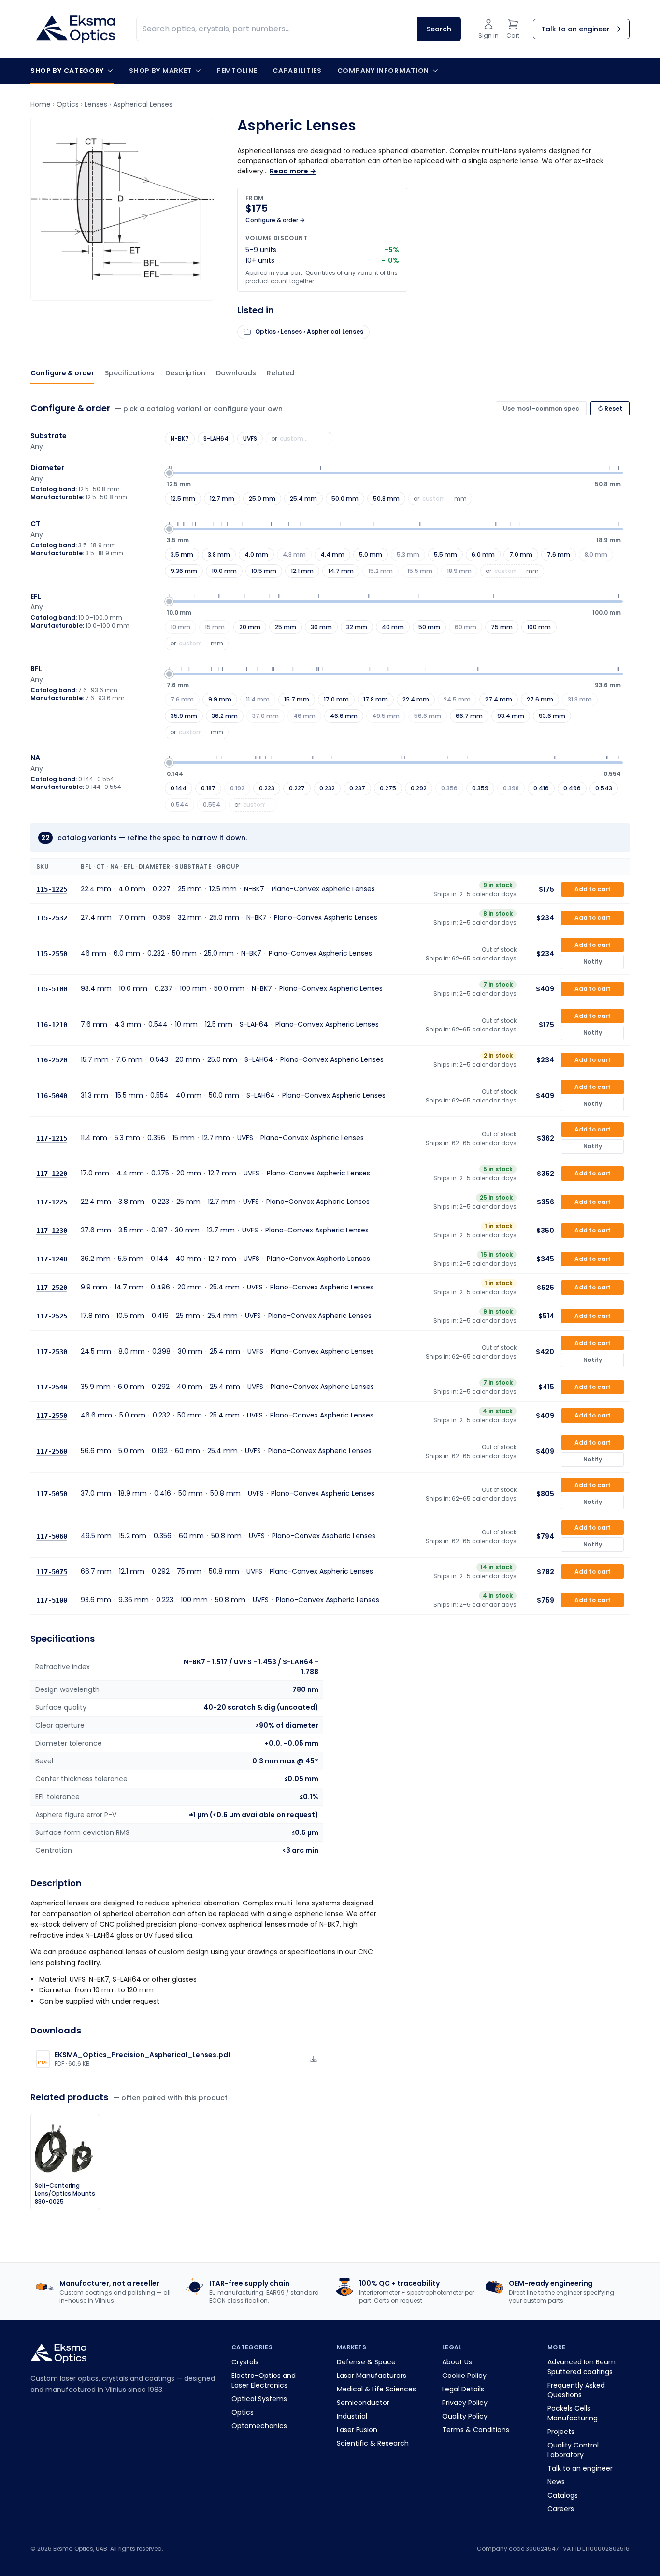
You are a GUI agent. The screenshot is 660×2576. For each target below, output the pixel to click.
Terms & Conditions (476, 2430)
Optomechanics (259, 2426)
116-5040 (52, 1095)
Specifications (130, 373)
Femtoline (237, 71)
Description (185, 373)
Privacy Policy (465, 2403)
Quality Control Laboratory (573, 2450)
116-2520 (52, 1060)
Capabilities (297, 71)
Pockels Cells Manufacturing (573, 2413)
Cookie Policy (464, 2376)
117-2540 (52, 1387)
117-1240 (52, 1259)
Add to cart (593, 889)
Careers (561, 2509)
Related (280, 373)
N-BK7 (180, 438)
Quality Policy (465, 2416)
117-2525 (52, 1316)
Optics (68, 104)
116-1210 (52, 1024)
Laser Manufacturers (372, 2376)
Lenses (96, 104)
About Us (457, 2362)
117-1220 (52, 1174)
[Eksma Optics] (76, 29)
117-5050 (52, 1493)
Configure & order (62, 373)
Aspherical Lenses (143, 104)
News (556, 2482)
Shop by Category (67, 71)
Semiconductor (363, 2403)
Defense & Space (366, 2362)
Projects (561, 2432)
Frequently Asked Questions (576, 2390)
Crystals (245, 2362)
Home (41, 104)
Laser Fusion (357, 2430)
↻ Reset (610, 408)
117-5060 (52, 1536)
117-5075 (52, 1572)
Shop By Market (160, 71)
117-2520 (52, 1288)
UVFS (250, 438)
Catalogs (563, 2495)
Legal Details (463, 2389)
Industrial (352, 2416)
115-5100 (52, 989)
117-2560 (52, 1451)
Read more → (293, 171)
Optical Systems (259, 2399)
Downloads (236, 373)
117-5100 (52, 1600)
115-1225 (52, 889)
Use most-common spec (541, 408)
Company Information (383, 71)
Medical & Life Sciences (376, 2389)
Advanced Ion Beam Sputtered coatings (581, 2367)
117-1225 (52, 1202)
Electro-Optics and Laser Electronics (264, 2380)
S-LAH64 (216, 438)
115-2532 (52, 918)
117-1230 (52, 1231)
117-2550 (52, 1416)
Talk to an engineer (580, 2468)
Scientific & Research (373, 2443)
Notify (593, 962)
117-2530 (52, 1351)
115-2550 (52, 953)
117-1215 (52, 1138)
